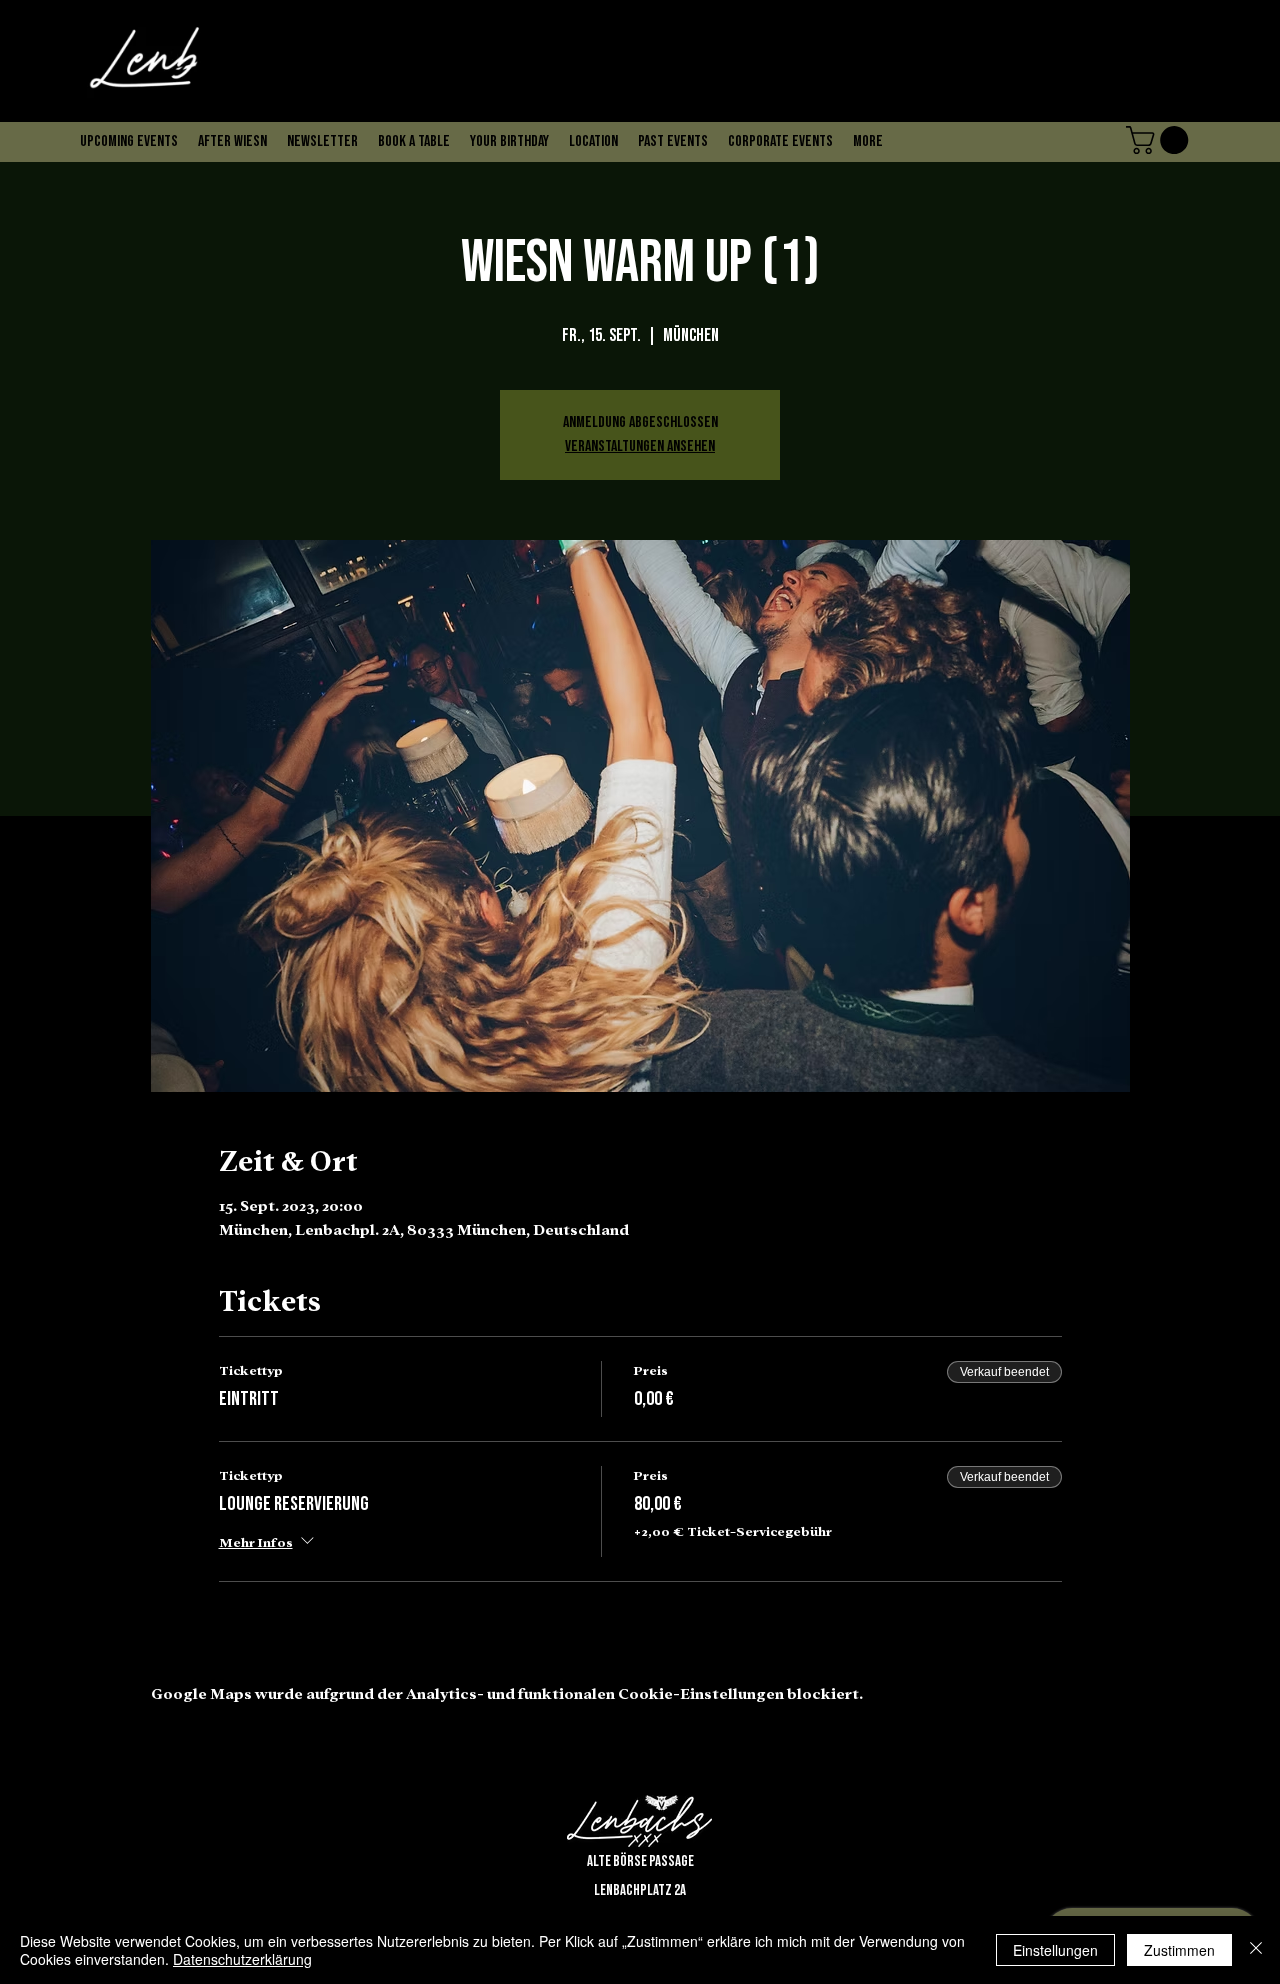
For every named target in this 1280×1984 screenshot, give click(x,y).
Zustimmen (1179, 1950)
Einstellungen (1055, 1950)
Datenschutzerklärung (242, 1959)
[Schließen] (1256, 1950)
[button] (322, 101)
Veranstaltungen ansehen (640, 446)
